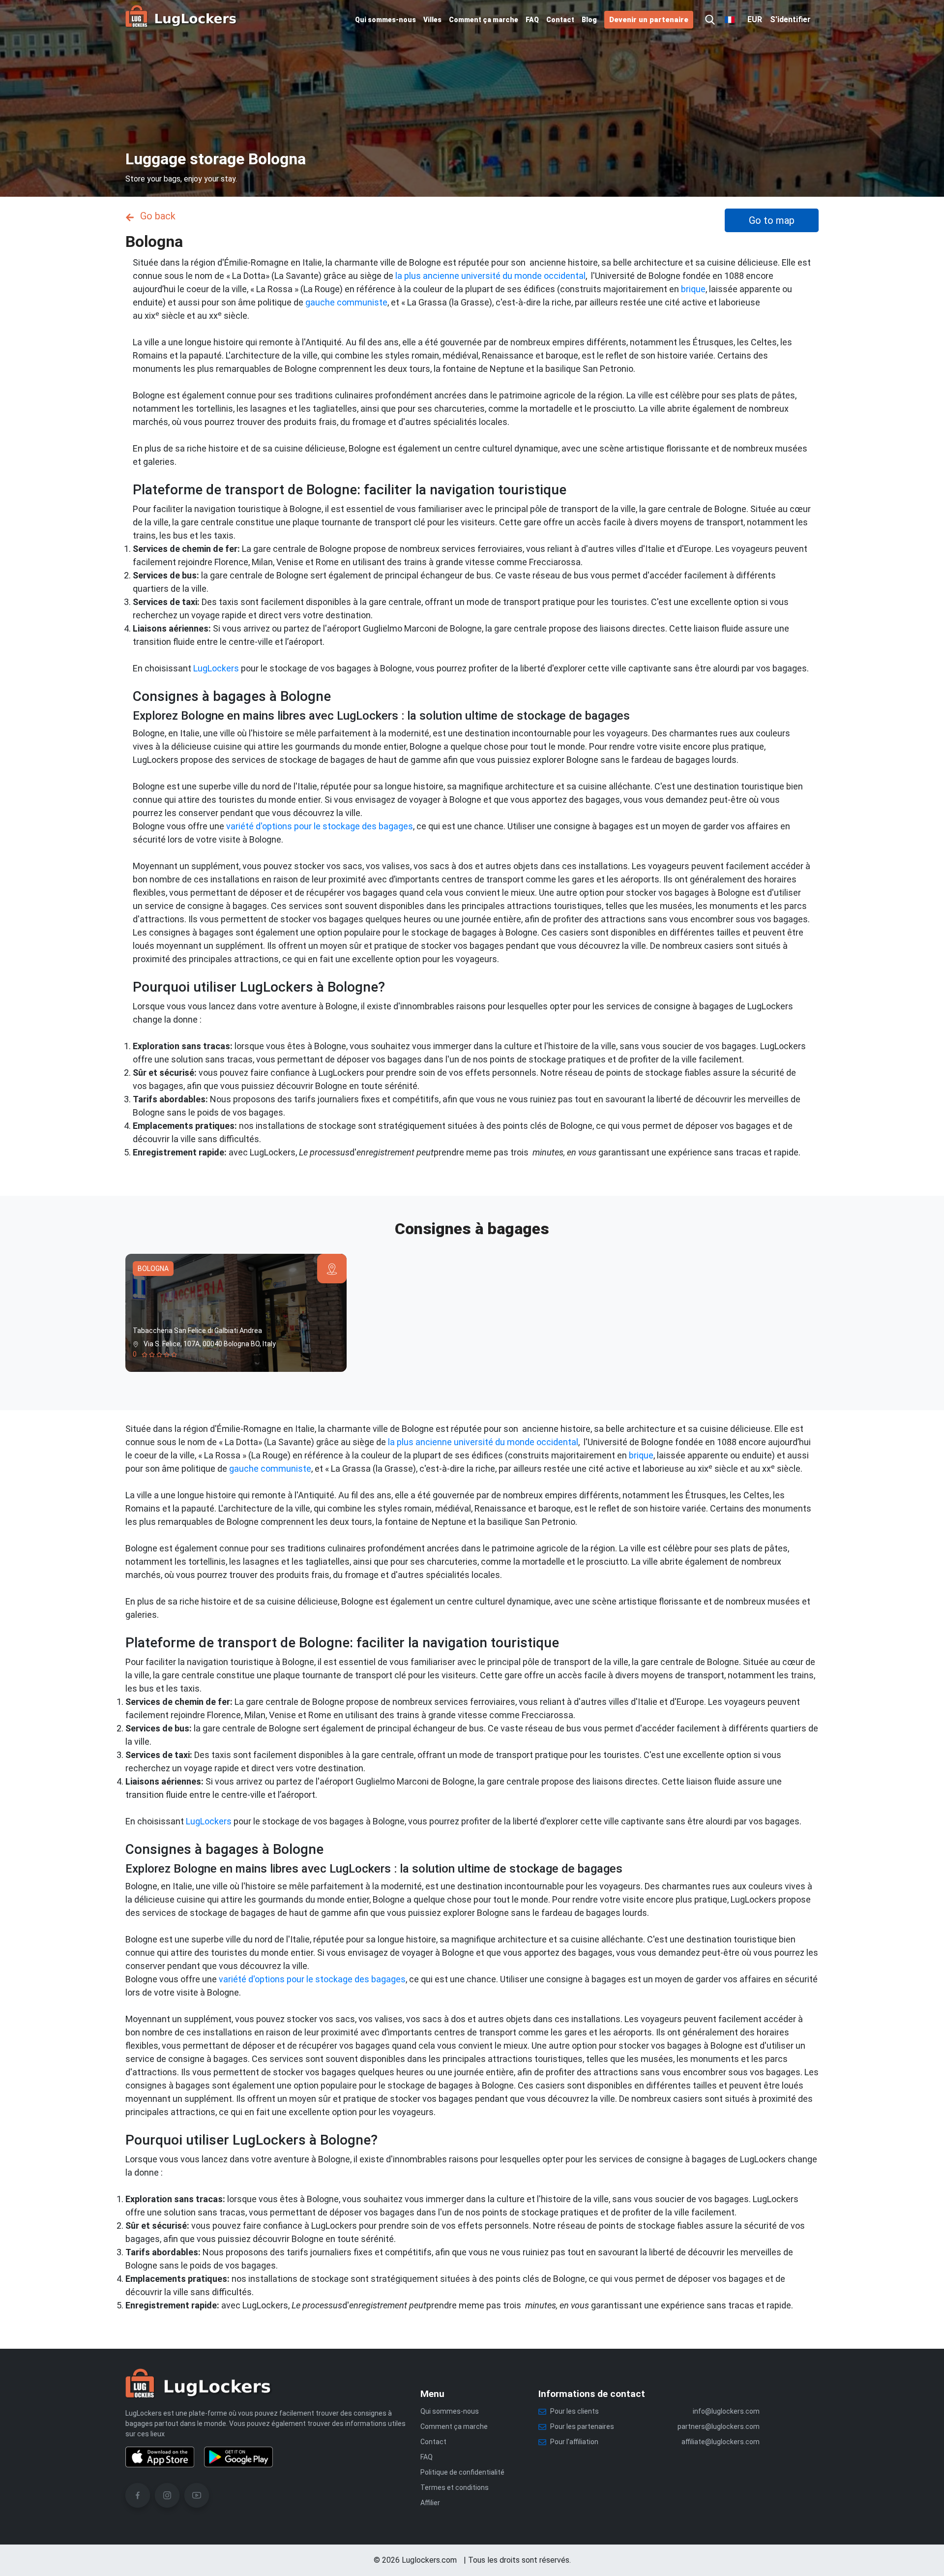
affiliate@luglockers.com (721, 2442)
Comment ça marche (484, 20)
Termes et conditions (455, 2487)
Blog (589, 20)
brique (693, 289)
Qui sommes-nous (385, 20)
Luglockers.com (429, 2560)
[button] (710, 20)
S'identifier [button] (790, 19)
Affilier (430, 2503)
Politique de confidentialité (462, 2472)
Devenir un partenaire (649, 20)
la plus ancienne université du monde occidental (490, 276)
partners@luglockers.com (719, 2426)
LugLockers (216, 668)
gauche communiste (346, 302)
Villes (432, 20)
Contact (560, 20)
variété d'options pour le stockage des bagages (320, 826)
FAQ (532, 20)
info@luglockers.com (726, 2411)
